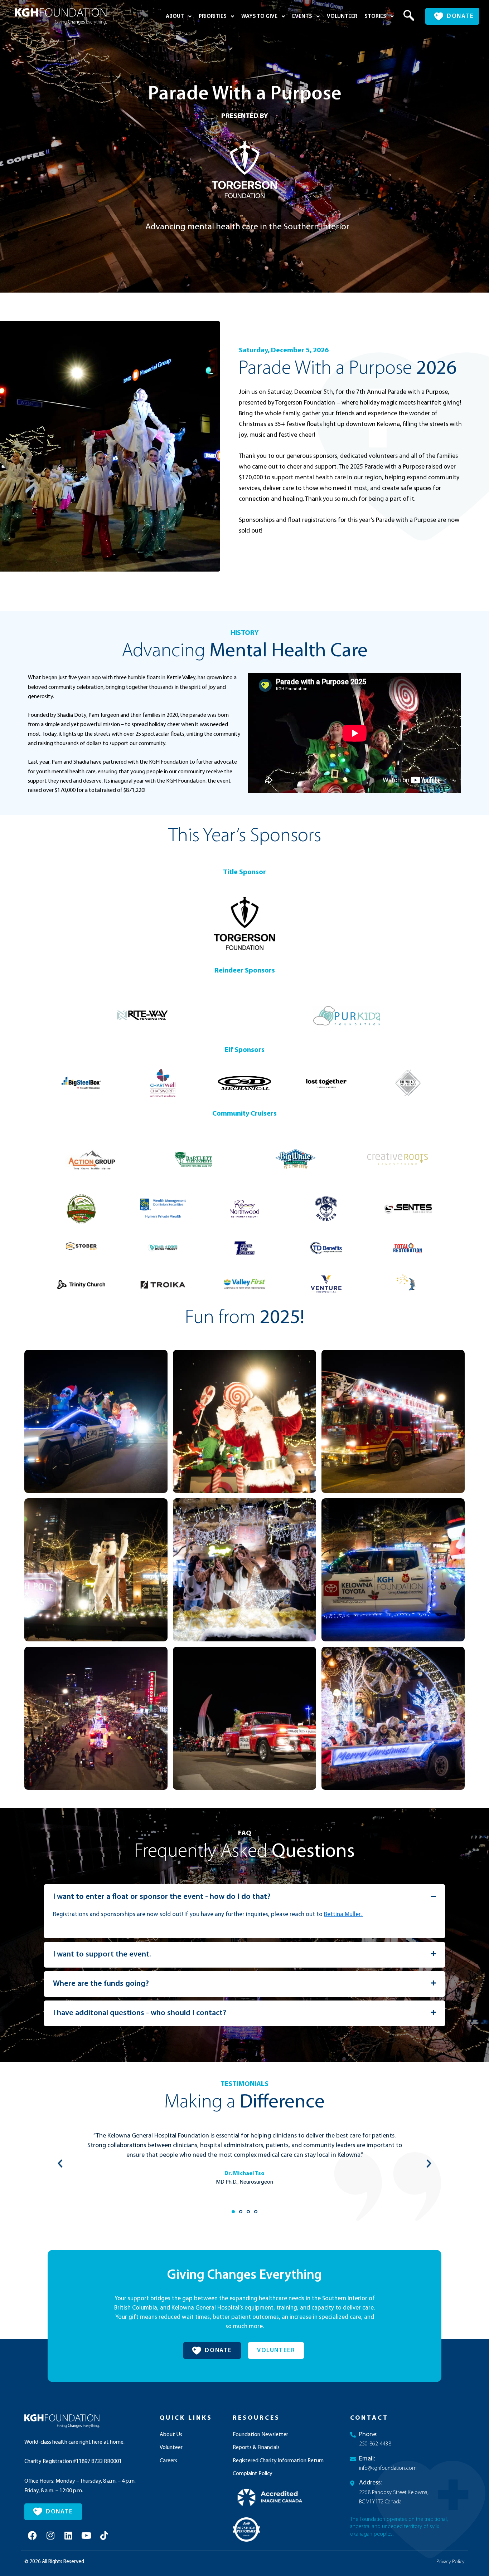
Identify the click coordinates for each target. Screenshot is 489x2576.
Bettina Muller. (343, 1914)
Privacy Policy (451, 2562)
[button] (404, 16)
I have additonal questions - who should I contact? (140, 2013)
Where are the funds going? (101, 1984)
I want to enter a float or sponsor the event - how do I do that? (162, 1897)
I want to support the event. (102, 1955)
